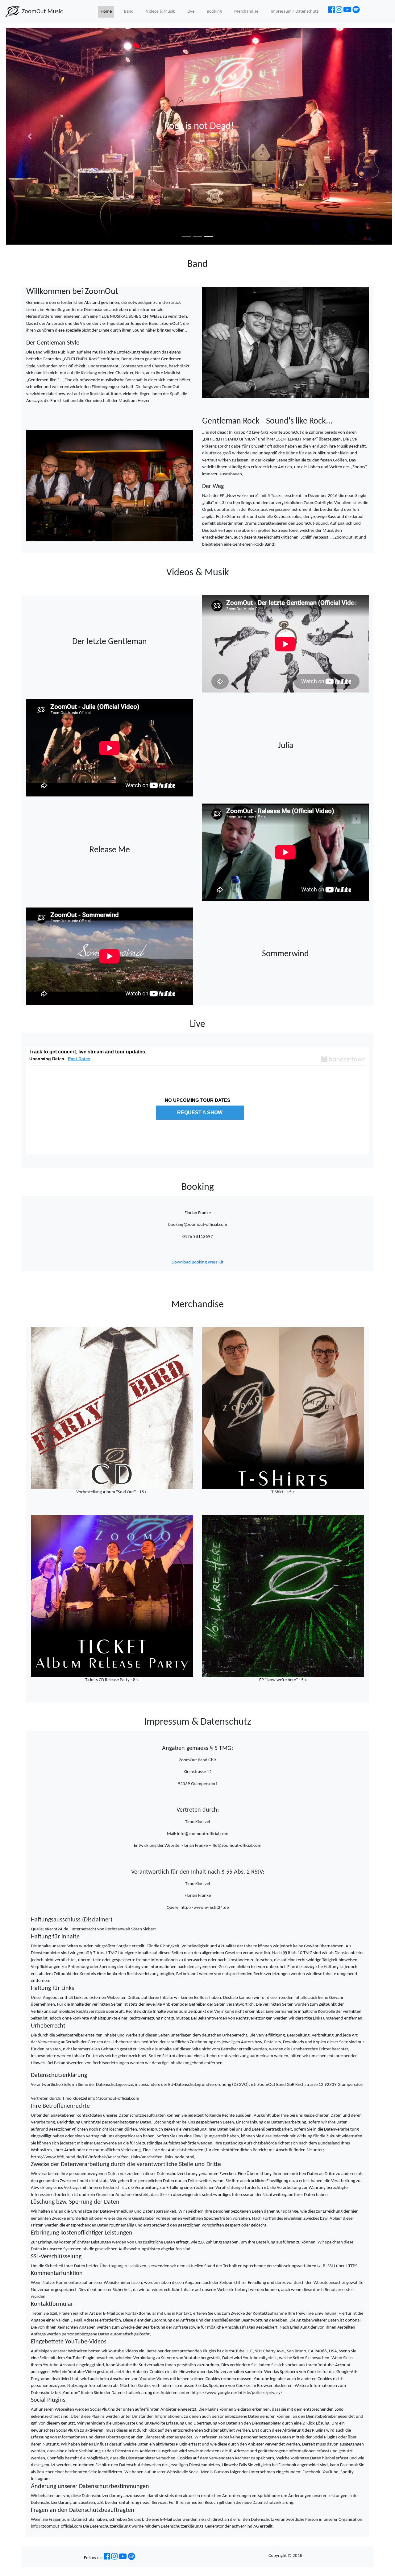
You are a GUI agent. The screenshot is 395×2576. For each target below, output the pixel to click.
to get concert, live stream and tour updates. (88, 1052)
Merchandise (246, 12)
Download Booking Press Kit (197, 1262)
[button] (30, 136)
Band (129, 12)
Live (191, 12)
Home (106, 12)
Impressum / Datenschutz (295, 12)
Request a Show (200, 1112)
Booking (214, 12)
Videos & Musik (160, 12)
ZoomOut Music (42, 12)
